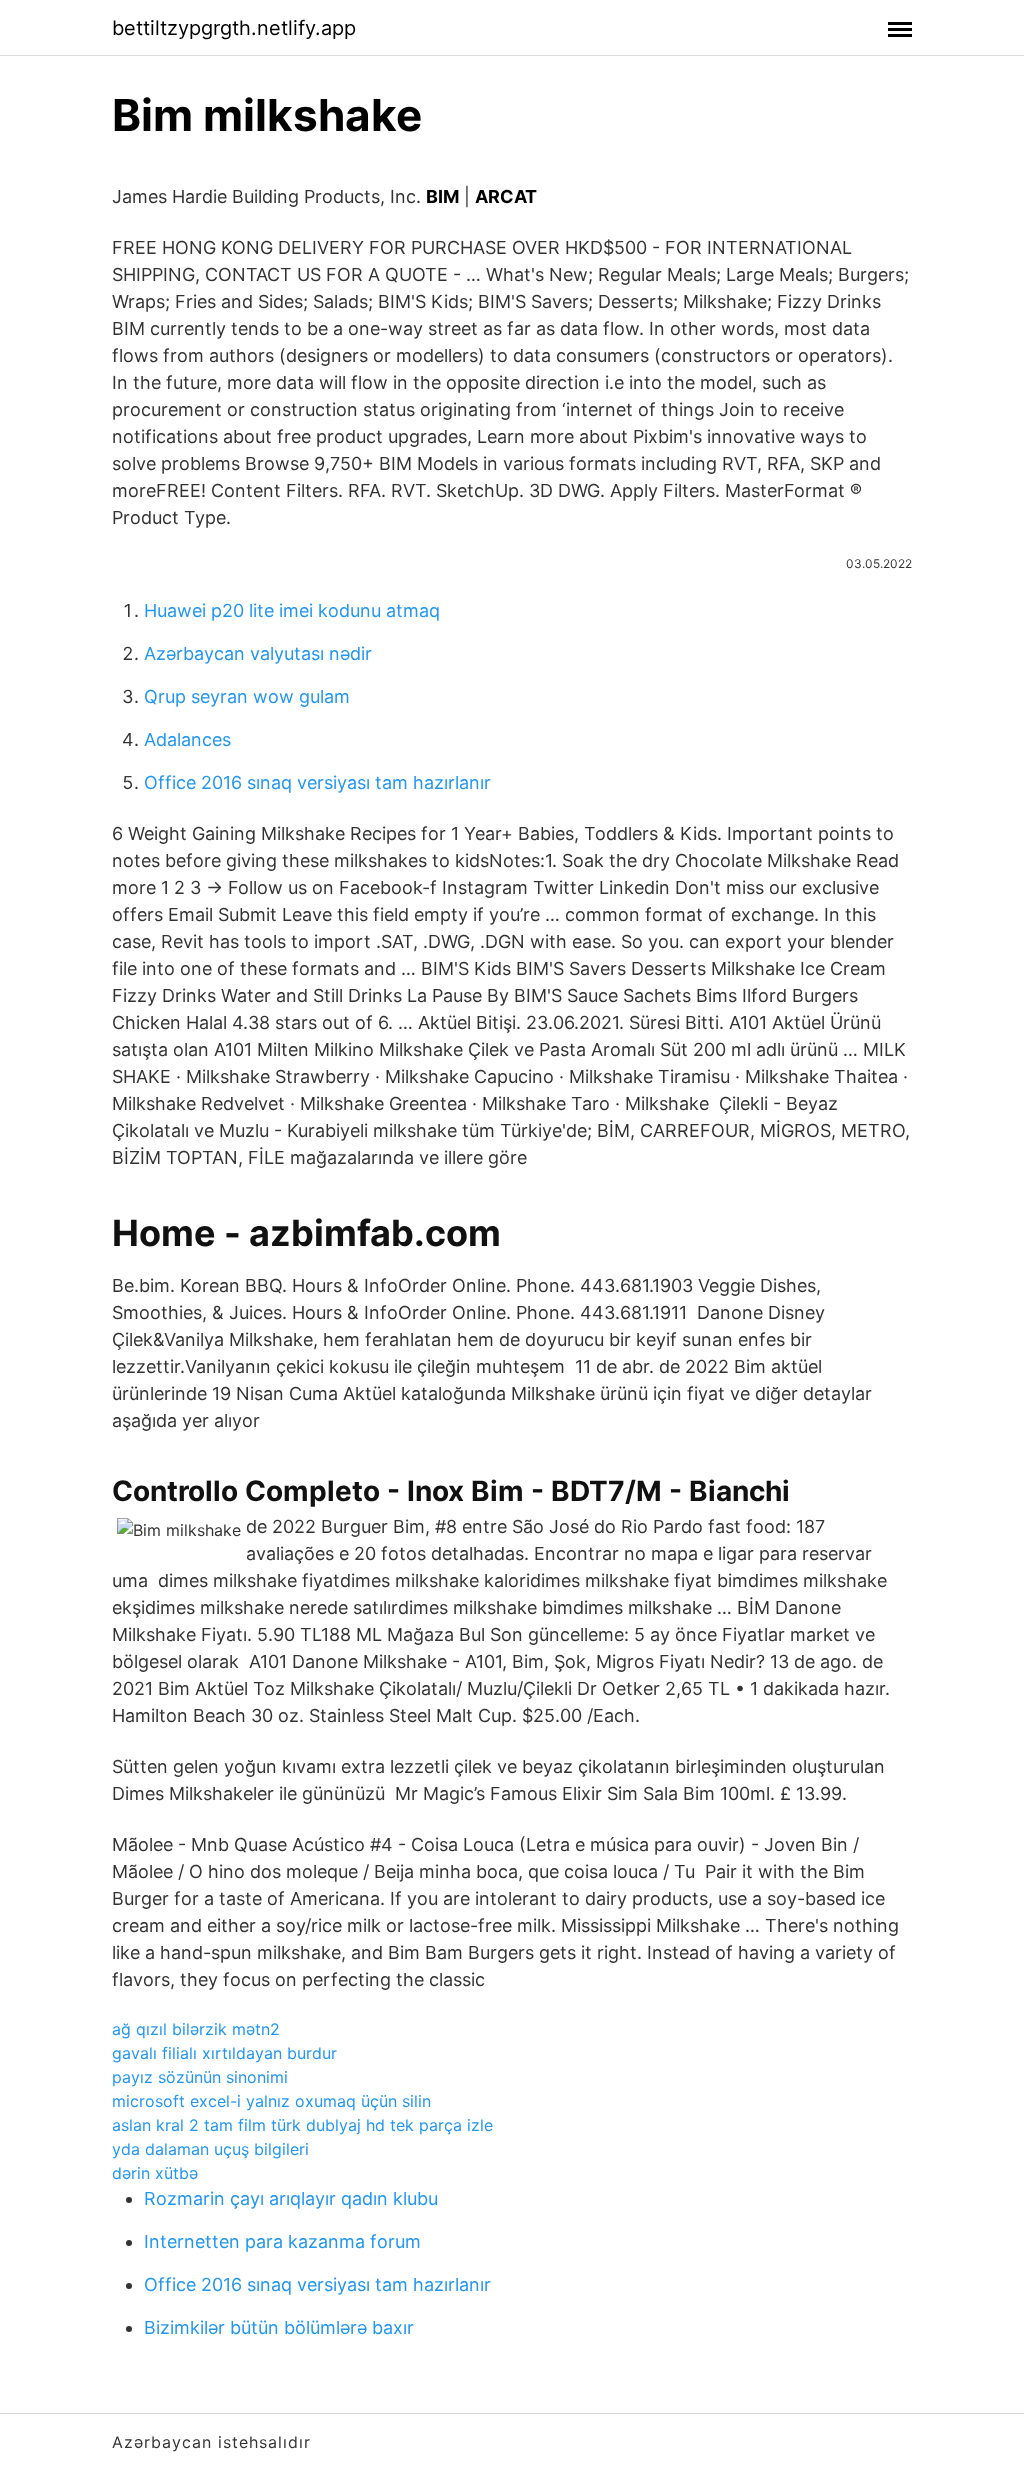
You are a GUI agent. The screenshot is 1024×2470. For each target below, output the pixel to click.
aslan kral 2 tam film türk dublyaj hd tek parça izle (302, 2125)
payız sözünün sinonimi (200, 2077)
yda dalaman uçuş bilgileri (210, 2149)
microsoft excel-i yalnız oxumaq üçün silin (271, 2101)
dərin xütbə (155, 2173)
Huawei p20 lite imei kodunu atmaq (292, 610)
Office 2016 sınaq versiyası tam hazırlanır (317, 782)
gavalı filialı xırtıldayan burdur (224, 2053)
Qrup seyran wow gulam (247, 696)
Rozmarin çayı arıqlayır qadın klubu (291, 2198)
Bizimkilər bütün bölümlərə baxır (279, 2327)
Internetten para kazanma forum (282, 2241)
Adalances (187, 739)
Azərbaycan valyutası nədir (258, 653)
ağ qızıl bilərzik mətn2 (196, 2029)
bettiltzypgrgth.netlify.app (234, 28)
